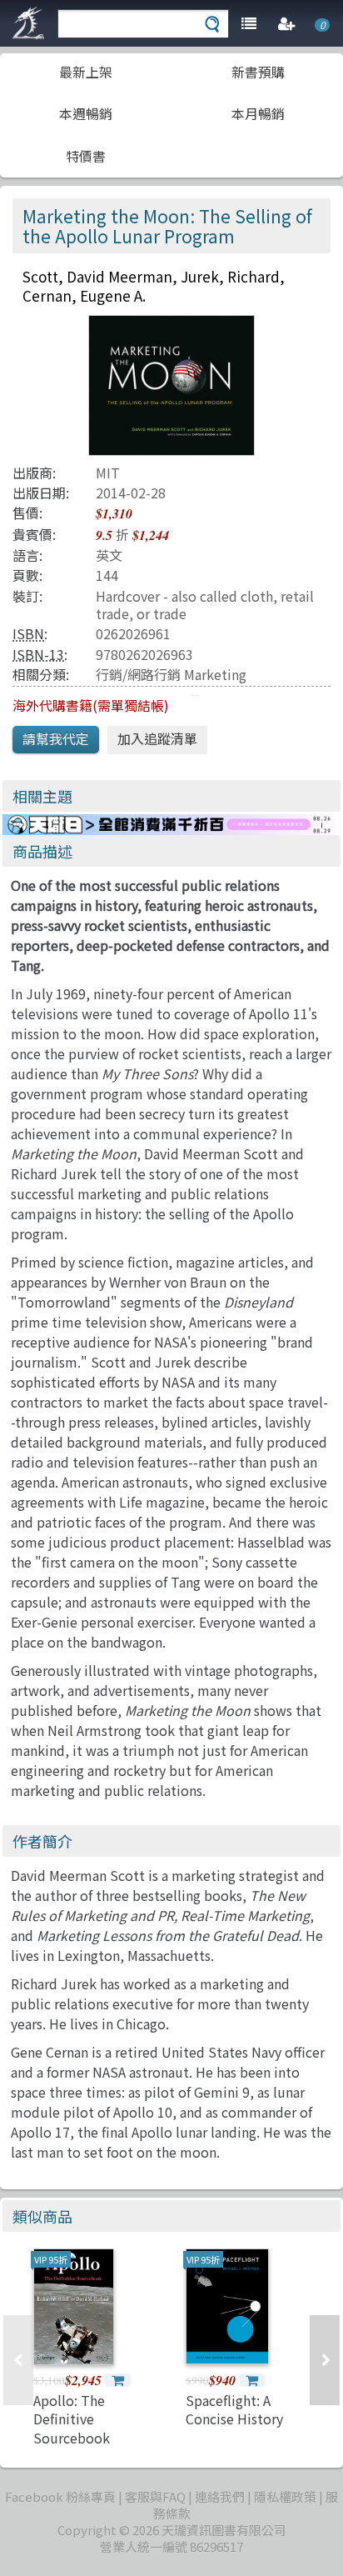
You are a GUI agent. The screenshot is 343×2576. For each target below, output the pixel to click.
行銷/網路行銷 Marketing (171, 674)
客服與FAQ (155, 2496)
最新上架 (86, 72)
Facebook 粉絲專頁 (60, 2496)
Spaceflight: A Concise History (234, 2409)
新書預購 (258, 72)
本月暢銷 (258, 113)
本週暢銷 (86, 113)
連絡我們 (220, 2496)
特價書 (86, 156)
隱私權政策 (285, 2496)
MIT (108, 473)
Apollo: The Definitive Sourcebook (72, 2419)
